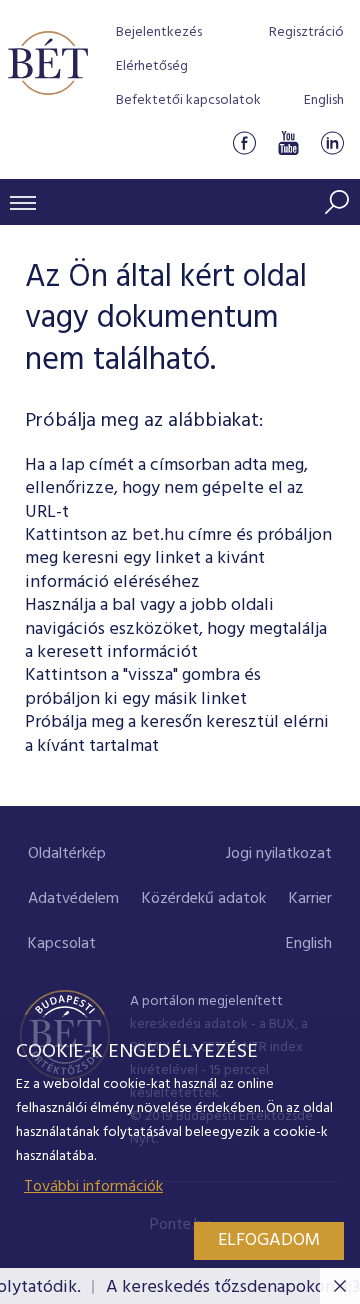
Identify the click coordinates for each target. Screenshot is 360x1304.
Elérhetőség (152, 66)
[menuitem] (67, 854)
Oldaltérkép (67, 854)
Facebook (244, 143)
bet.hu (158, 535)
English (324, 100)
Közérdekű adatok (204, 899)
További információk (93, 1187)
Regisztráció (306, 32)
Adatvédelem (73, 899)
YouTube (288, 143)
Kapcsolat (62, 944)
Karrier (310, 899)
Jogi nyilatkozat (279, 854)
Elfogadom (269, 1240)
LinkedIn (332, 143)
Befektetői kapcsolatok (188, 100)
